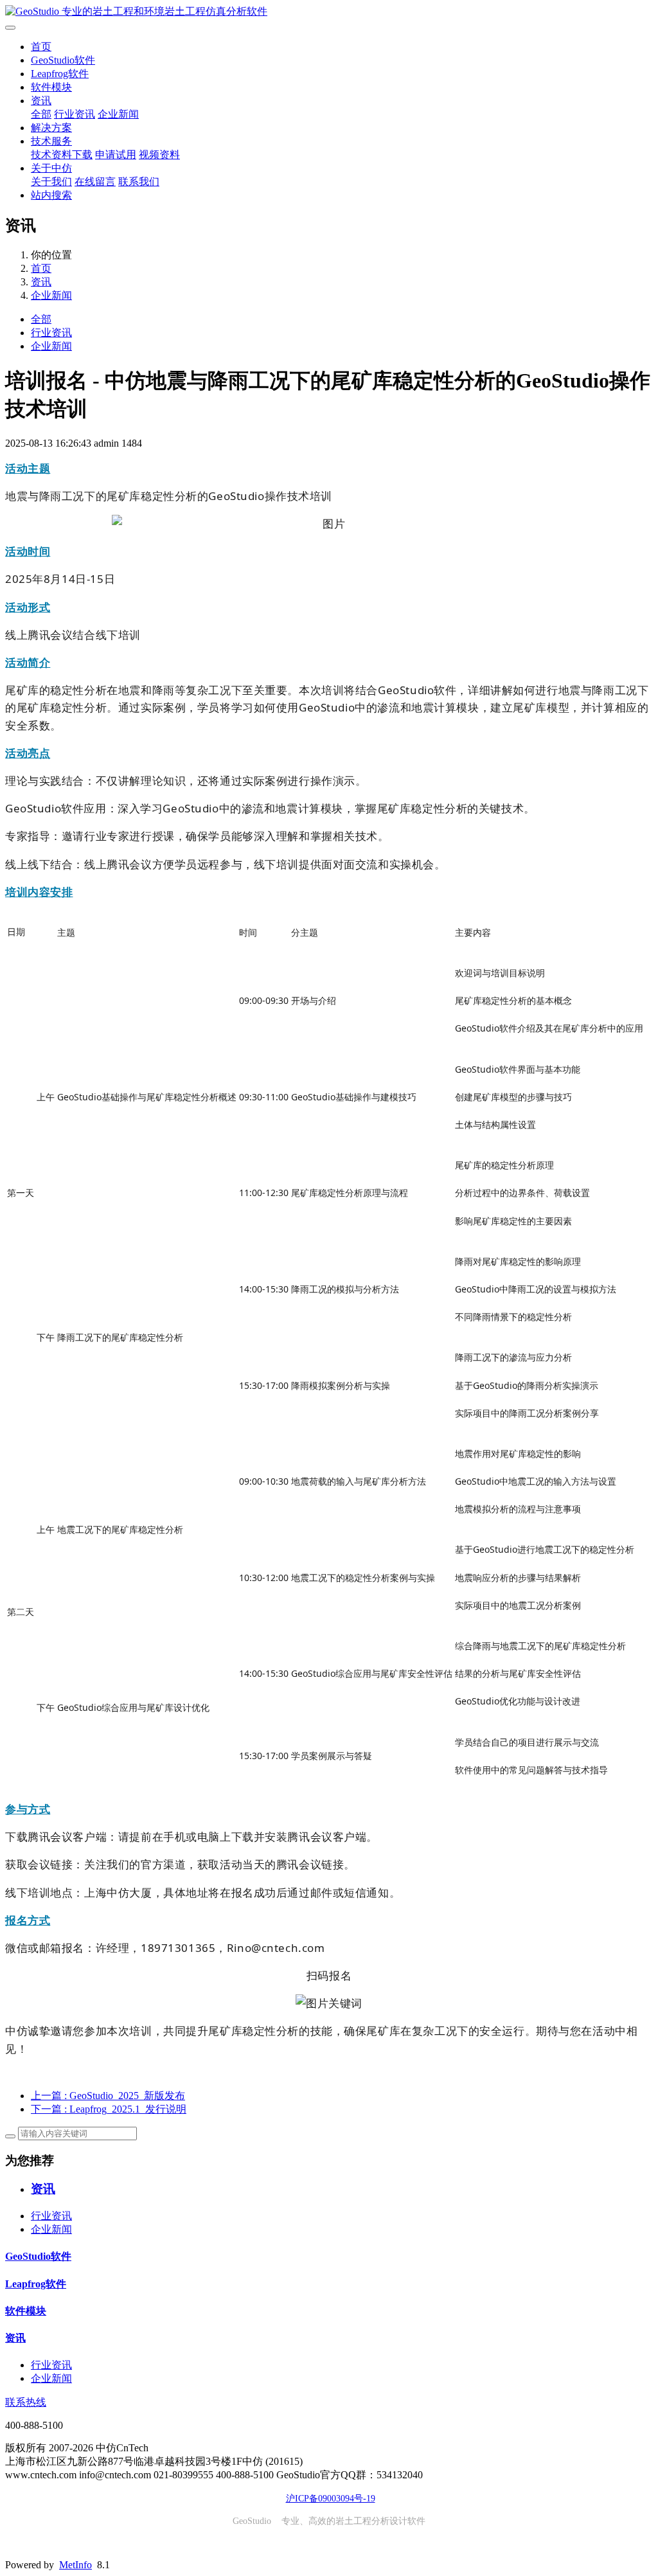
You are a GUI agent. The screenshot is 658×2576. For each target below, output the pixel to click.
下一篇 (109, 2109)
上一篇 (108, 2096)
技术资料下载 (62, 155)
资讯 (41, 101)
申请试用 (116, 155)
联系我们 (139, 182)
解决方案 (51, 128)
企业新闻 (118, 114)
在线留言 (95, 182)
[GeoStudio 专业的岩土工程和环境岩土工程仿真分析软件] (329, 12)
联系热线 (26, 2402)
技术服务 (51, 141)
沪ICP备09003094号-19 (331, 2499)
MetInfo (76, 2565)
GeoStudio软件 (63, 60)
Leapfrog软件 (60, 74)
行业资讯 (75, 114)
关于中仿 (51, 168)
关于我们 (51, 182)
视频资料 (159, 155)
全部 (41, 114)
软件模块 (51, 87)
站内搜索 (51, 195)
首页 (41, 47)
